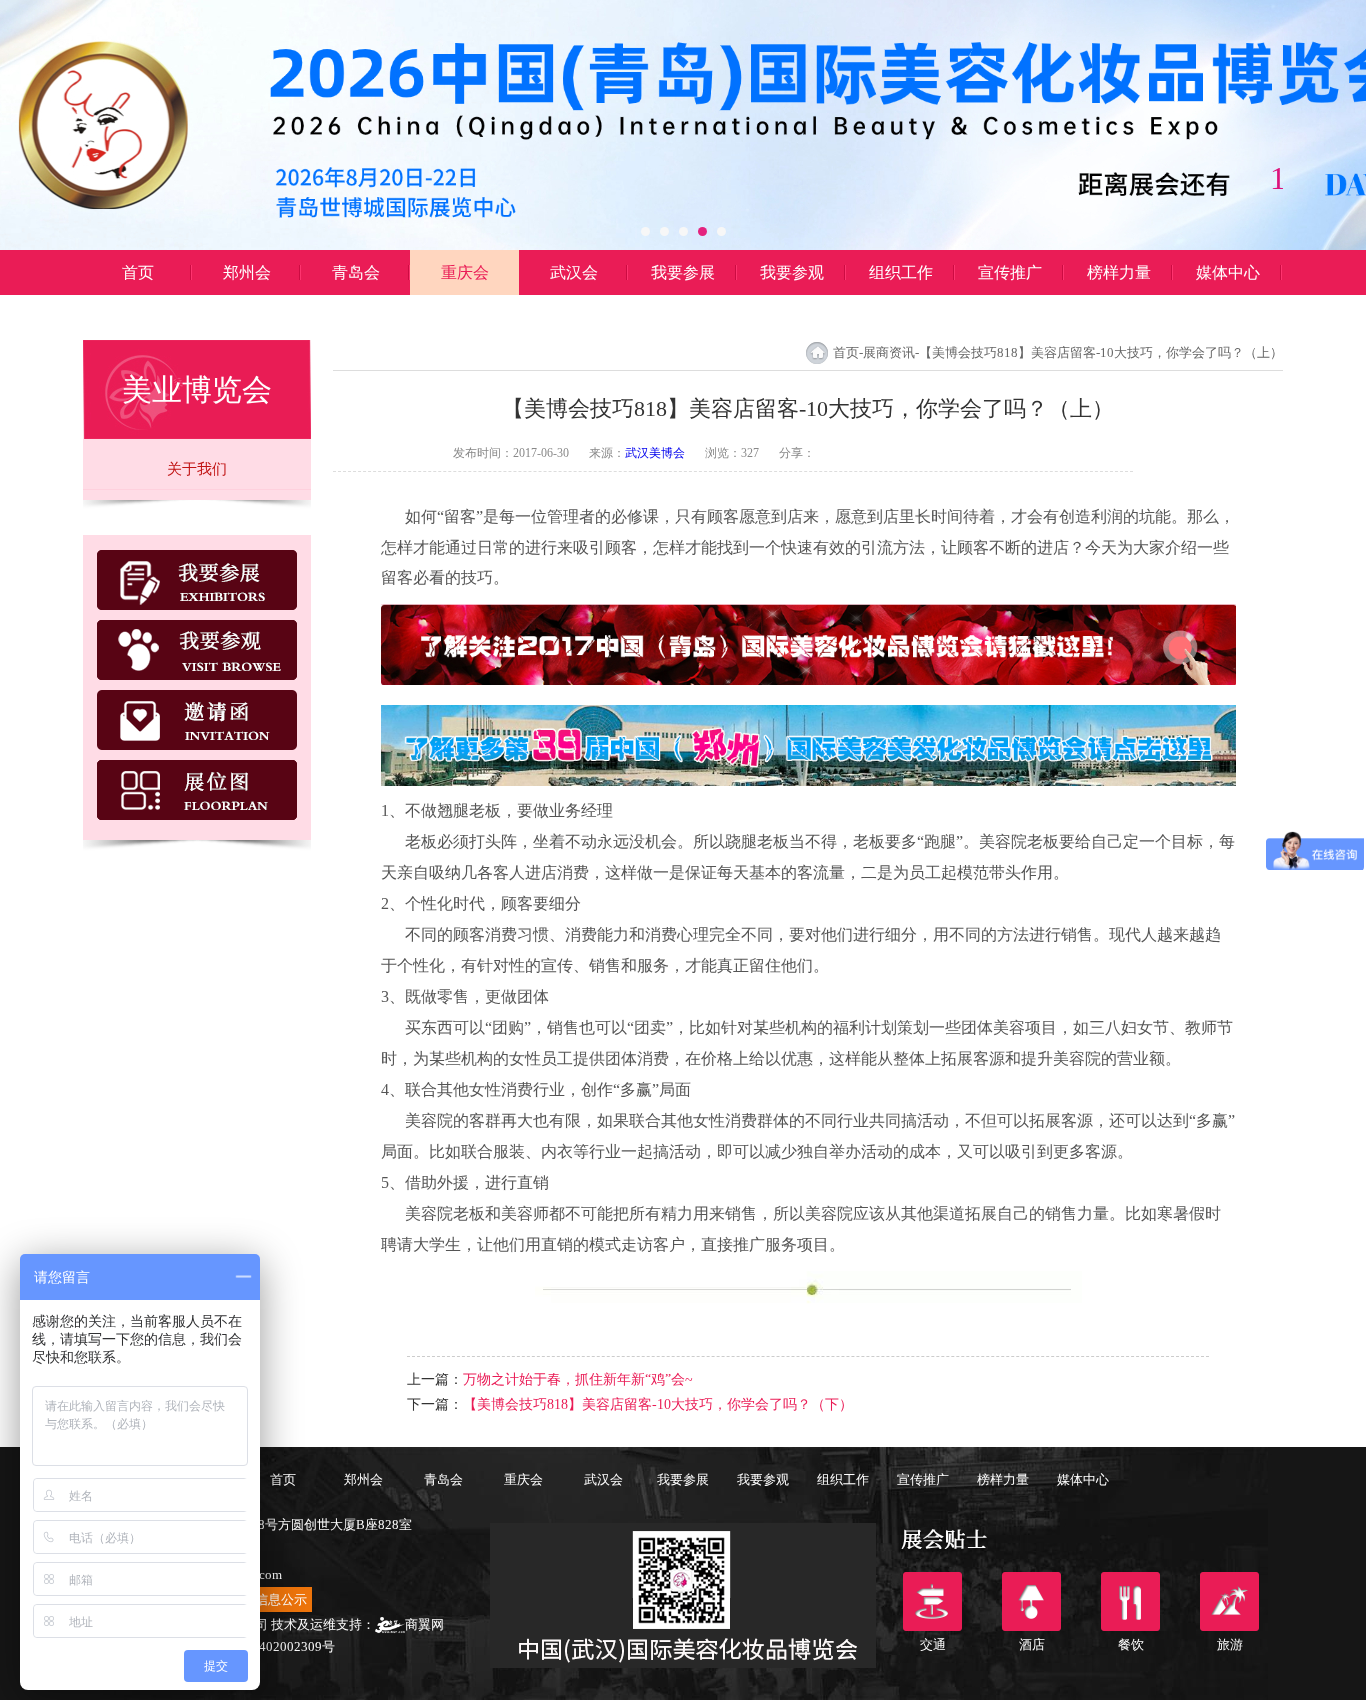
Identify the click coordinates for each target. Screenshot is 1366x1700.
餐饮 (1130, 1601)
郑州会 (247, 272)
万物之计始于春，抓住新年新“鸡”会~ (578, 1379)
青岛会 (356, 272)
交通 (932, 1601)
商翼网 (424, 1624)
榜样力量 (1119, 272)
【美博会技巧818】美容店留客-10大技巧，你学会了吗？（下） (658, 1404)
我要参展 (683, 272)
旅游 (1229, 1601)
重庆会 (465, 272)
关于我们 (197, 469)
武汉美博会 (655, 453)
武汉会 (574, 272)
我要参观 (792, 272)
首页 (138, 272)
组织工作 (901, 272)
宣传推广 (1010, 272)
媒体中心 (1228, 272)
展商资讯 (889, 352)
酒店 (1031, 1601)
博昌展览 (138, 317)
